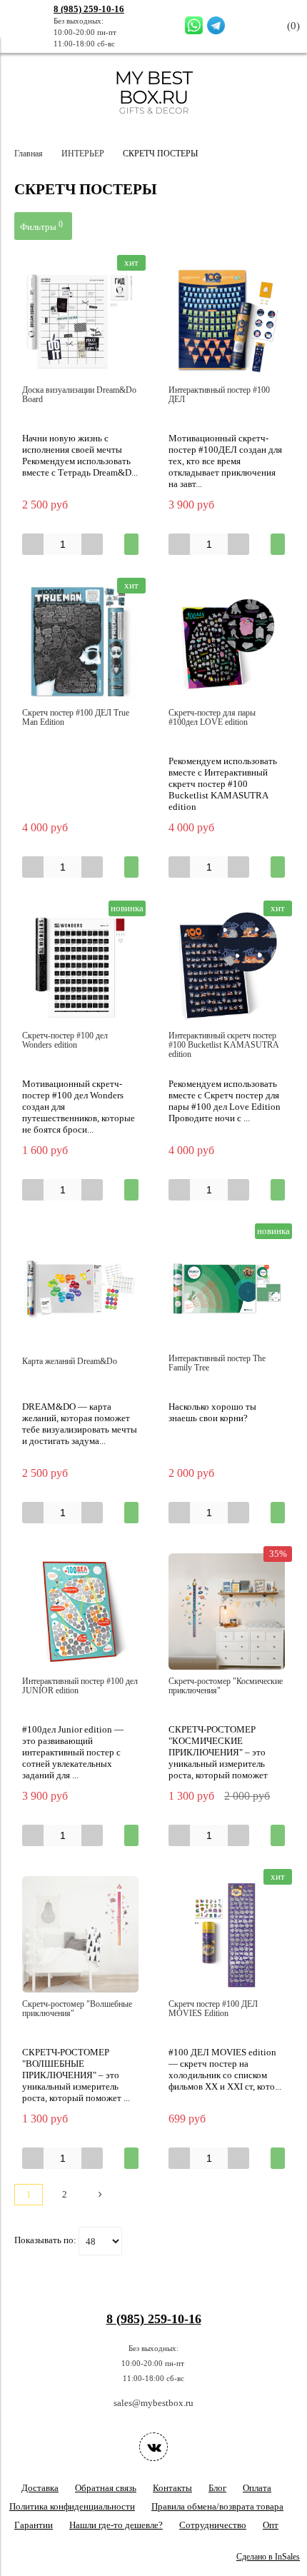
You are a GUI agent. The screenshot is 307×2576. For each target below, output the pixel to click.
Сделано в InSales (268, 2557)
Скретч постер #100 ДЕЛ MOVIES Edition (213, 2009)
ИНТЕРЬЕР (83, 154)
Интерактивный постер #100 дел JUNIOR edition (80, 1686)
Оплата (257, 2488)
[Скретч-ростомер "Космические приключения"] (227, 1612)
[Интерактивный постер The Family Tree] (227, 1289)
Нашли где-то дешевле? (116, 2525)
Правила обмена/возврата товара (217, 2506)
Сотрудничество (213, 2525)
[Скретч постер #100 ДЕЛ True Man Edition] (80, 643)
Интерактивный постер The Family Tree (217, 1363)
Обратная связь (106, 2488)
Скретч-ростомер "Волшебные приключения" (77, 2009)
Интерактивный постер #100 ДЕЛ (219, 395)
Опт (271, 2525)
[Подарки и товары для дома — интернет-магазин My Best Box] (154, 120)
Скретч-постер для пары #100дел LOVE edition (212, 718)
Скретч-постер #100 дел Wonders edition (65, 1041)
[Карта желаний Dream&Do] (80, 1289)
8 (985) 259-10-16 (89, 9)
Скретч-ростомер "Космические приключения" (226, 1686)
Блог (217, 2488)
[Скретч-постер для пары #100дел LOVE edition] (227, 643)
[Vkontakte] (153, 2447)
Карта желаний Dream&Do (70, 1362)
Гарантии (34, 2525)
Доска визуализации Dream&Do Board (79, 395)
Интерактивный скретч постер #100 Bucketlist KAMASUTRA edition (223, 1045)
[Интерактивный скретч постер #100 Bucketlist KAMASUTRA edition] (227, 966)
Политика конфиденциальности (72, 2506)
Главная (29, 154)
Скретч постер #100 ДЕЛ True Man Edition (76, 718)
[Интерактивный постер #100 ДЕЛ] (227, 320)
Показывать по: (45, 2240)
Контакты (172, 2488)
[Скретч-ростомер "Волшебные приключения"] (80, 1934)
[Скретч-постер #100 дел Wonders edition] (80, 966)
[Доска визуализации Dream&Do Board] (80, 320)
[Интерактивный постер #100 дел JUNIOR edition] (80, 1612)
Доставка (40, 2488)
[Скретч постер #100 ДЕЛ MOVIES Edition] (227, 1934)
